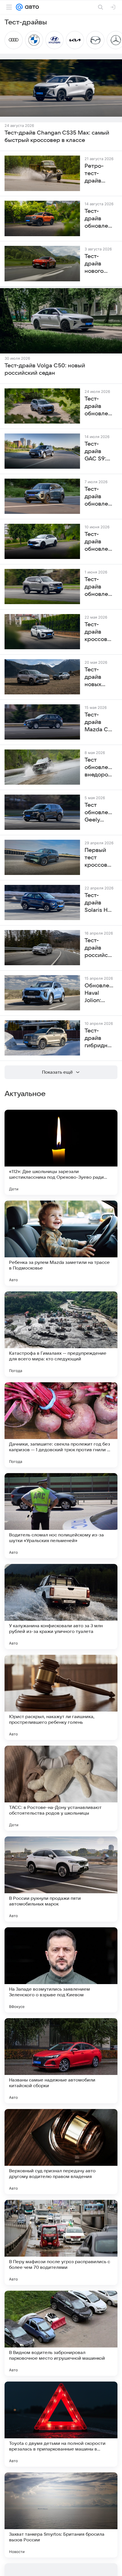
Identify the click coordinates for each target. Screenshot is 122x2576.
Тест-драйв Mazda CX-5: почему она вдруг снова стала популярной (99, 722)
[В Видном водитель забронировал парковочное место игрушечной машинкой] (61, 2333)
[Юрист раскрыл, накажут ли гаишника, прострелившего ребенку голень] (61, 1697)
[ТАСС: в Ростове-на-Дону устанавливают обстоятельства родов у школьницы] (61, 1788)
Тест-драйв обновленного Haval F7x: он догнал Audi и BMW (99, 542)
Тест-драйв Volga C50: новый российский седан (45, 369)
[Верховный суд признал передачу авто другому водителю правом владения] (61, 2152)
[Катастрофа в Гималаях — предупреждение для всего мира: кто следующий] (61, 1334)
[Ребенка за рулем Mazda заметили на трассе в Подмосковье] (61, 1243)
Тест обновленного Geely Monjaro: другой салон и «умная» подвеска (99, 813)
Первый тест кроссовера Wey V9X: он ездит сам (99, 858)
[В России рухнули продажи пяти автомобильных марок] (61, 1879)
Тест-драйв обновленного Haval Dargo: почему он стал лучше (99, 407)
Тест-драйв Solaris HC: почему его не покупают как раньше (99, 903)
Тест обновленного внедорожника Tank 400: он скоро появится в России (99, 768)
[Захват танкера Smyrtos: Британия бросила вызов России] (61, 2515)
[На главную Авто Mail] (31, 7)
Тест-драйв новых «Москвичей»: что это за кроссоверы (99, 677)
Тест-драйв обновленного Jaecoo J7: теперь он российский (99, 497)
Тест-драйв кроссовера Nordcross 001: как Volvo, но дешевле (99, 632)
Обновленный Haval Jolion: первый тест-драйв (99, 993)
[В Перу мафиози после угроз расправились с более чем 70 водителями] (61, 2242)
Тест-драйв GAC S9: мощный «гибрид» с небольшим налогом (99, 452)
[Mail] (19, 7)
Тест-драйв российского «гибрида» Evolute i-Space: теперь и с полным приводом (99, 948)
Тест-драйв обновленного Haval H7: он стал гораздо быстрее (99, 587)
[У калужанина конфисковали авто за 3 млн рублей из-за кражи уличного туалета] (61, 1607)
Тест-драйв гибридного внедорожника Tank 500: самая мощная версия (99, 1038)
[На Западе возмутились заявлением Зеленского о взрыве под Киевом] (61, 1970)
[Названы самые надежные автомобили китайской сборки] (61, 2061)
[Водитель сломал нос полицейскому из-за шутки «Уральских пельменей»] (61, 1516)
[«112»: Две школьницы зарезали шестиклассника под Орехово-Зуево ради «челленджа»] (61, 1152)
